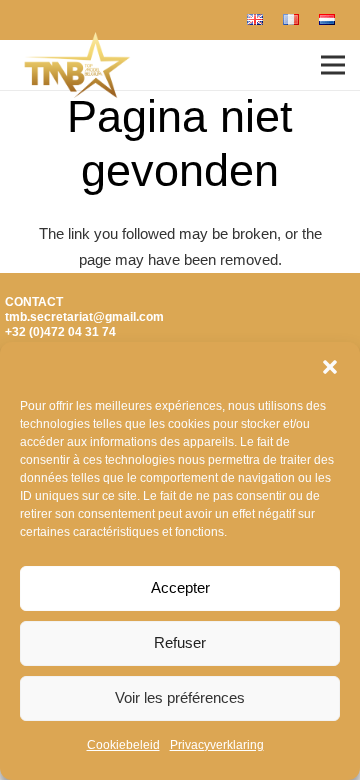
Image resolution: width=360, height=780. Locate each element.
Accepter (180, 587)
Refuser (180, 642)
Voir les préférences (180, 697)
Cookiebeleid (123, 745)
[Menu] (333, 65)
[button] (330, 367)
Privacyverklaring (217, 745)
